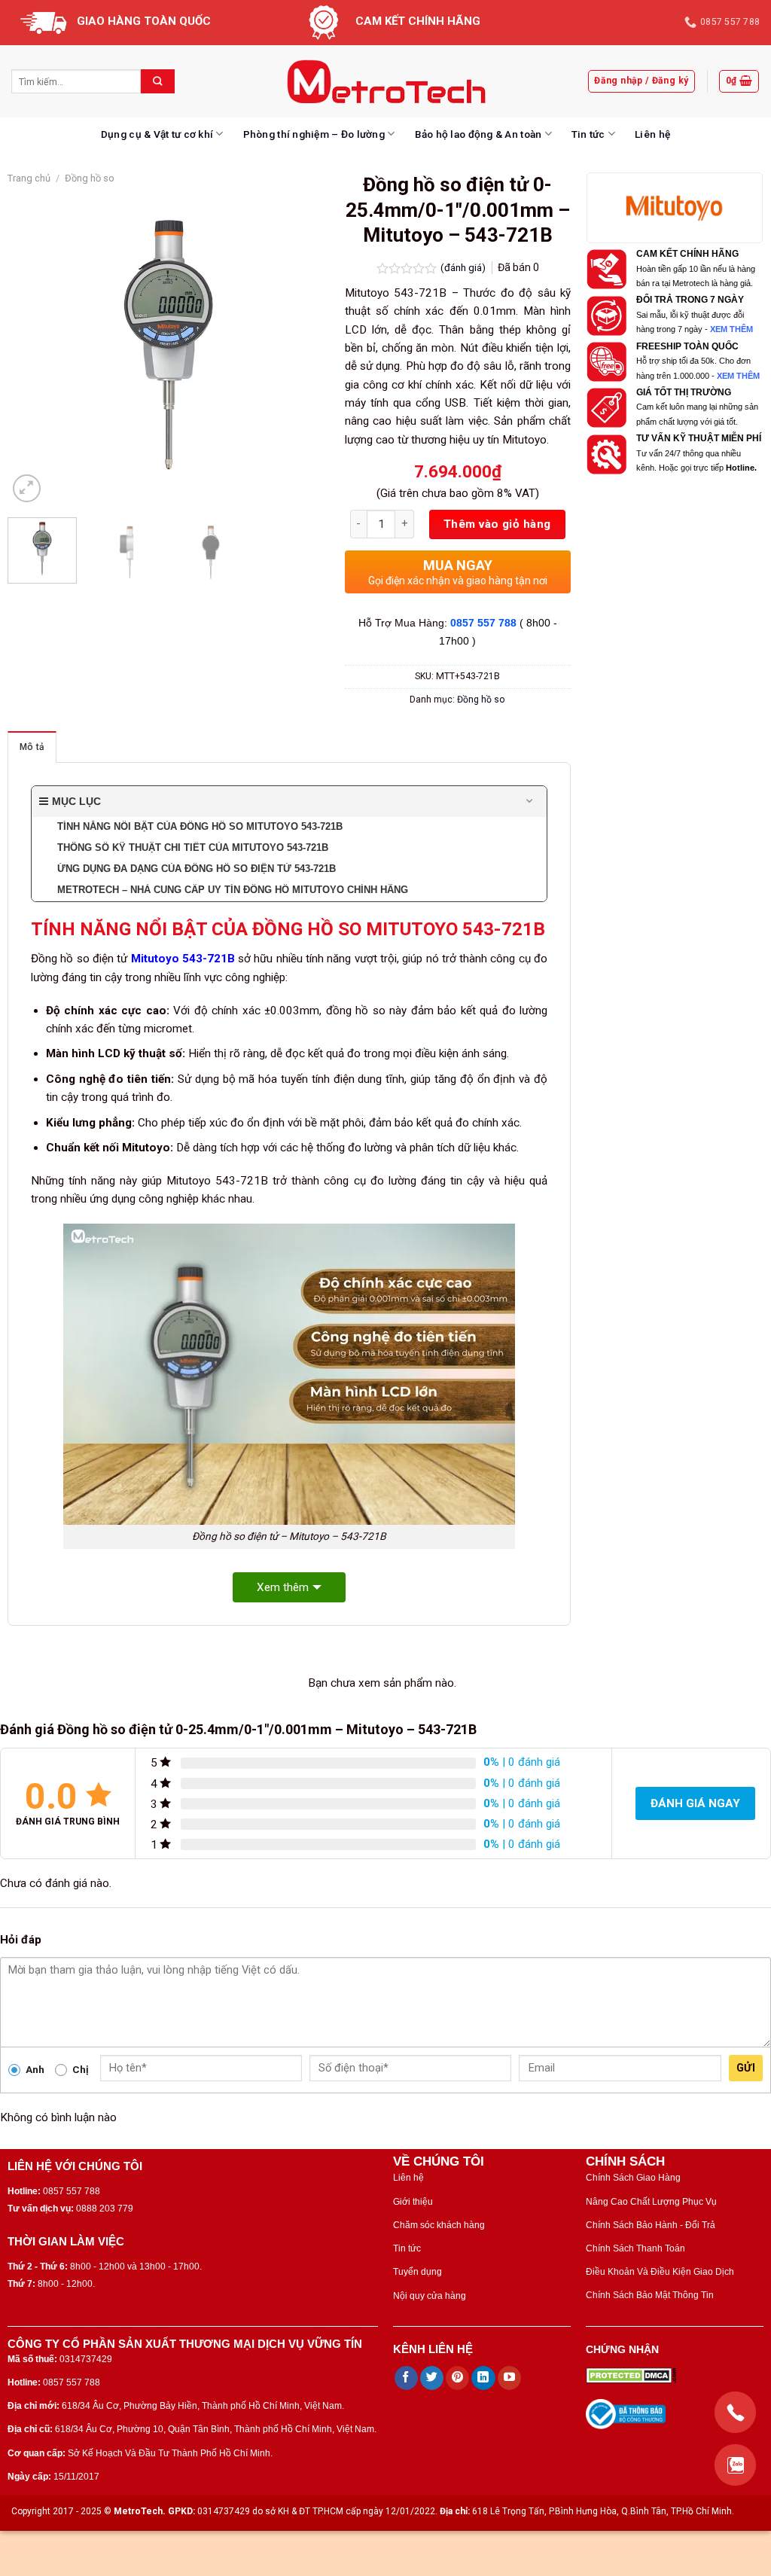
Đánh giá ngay (695, 1803)
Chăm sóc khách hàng (439, 2225)
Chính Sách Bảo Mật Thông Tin (650, 2295)
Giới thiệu (413, 2202)
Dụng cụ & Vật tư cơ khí (157, 134)
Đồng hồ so (90, 178)
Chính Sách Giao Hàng (633, 2178)
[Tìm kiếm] (158, 81)
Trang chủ (29, 178)
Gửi (746, 2068)
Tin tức (588, 134)
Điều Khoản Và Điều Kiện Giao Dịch (660, 2272)
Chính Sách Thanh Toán (635, 2248)
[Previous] (33, 346)
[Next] (304, 346)
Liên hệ (652, 134)
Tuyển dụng (417, 2272)
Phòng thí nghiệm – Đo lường (314, 134)
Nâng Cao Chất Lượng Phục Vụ (651, 2202)
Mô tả (32, 747)
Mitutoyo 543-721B (183, 959)
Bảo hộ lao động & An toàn (478, 134)
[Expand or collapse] (530, 802)
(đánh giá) (464, 267)
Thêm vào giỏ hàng (497, 524)
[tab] (32, 747)
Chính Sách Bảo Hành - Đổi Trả (651, 2225)
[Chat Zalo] (735, 2465)
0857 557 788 (483, 623)
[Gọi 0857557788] (735, 2412)
